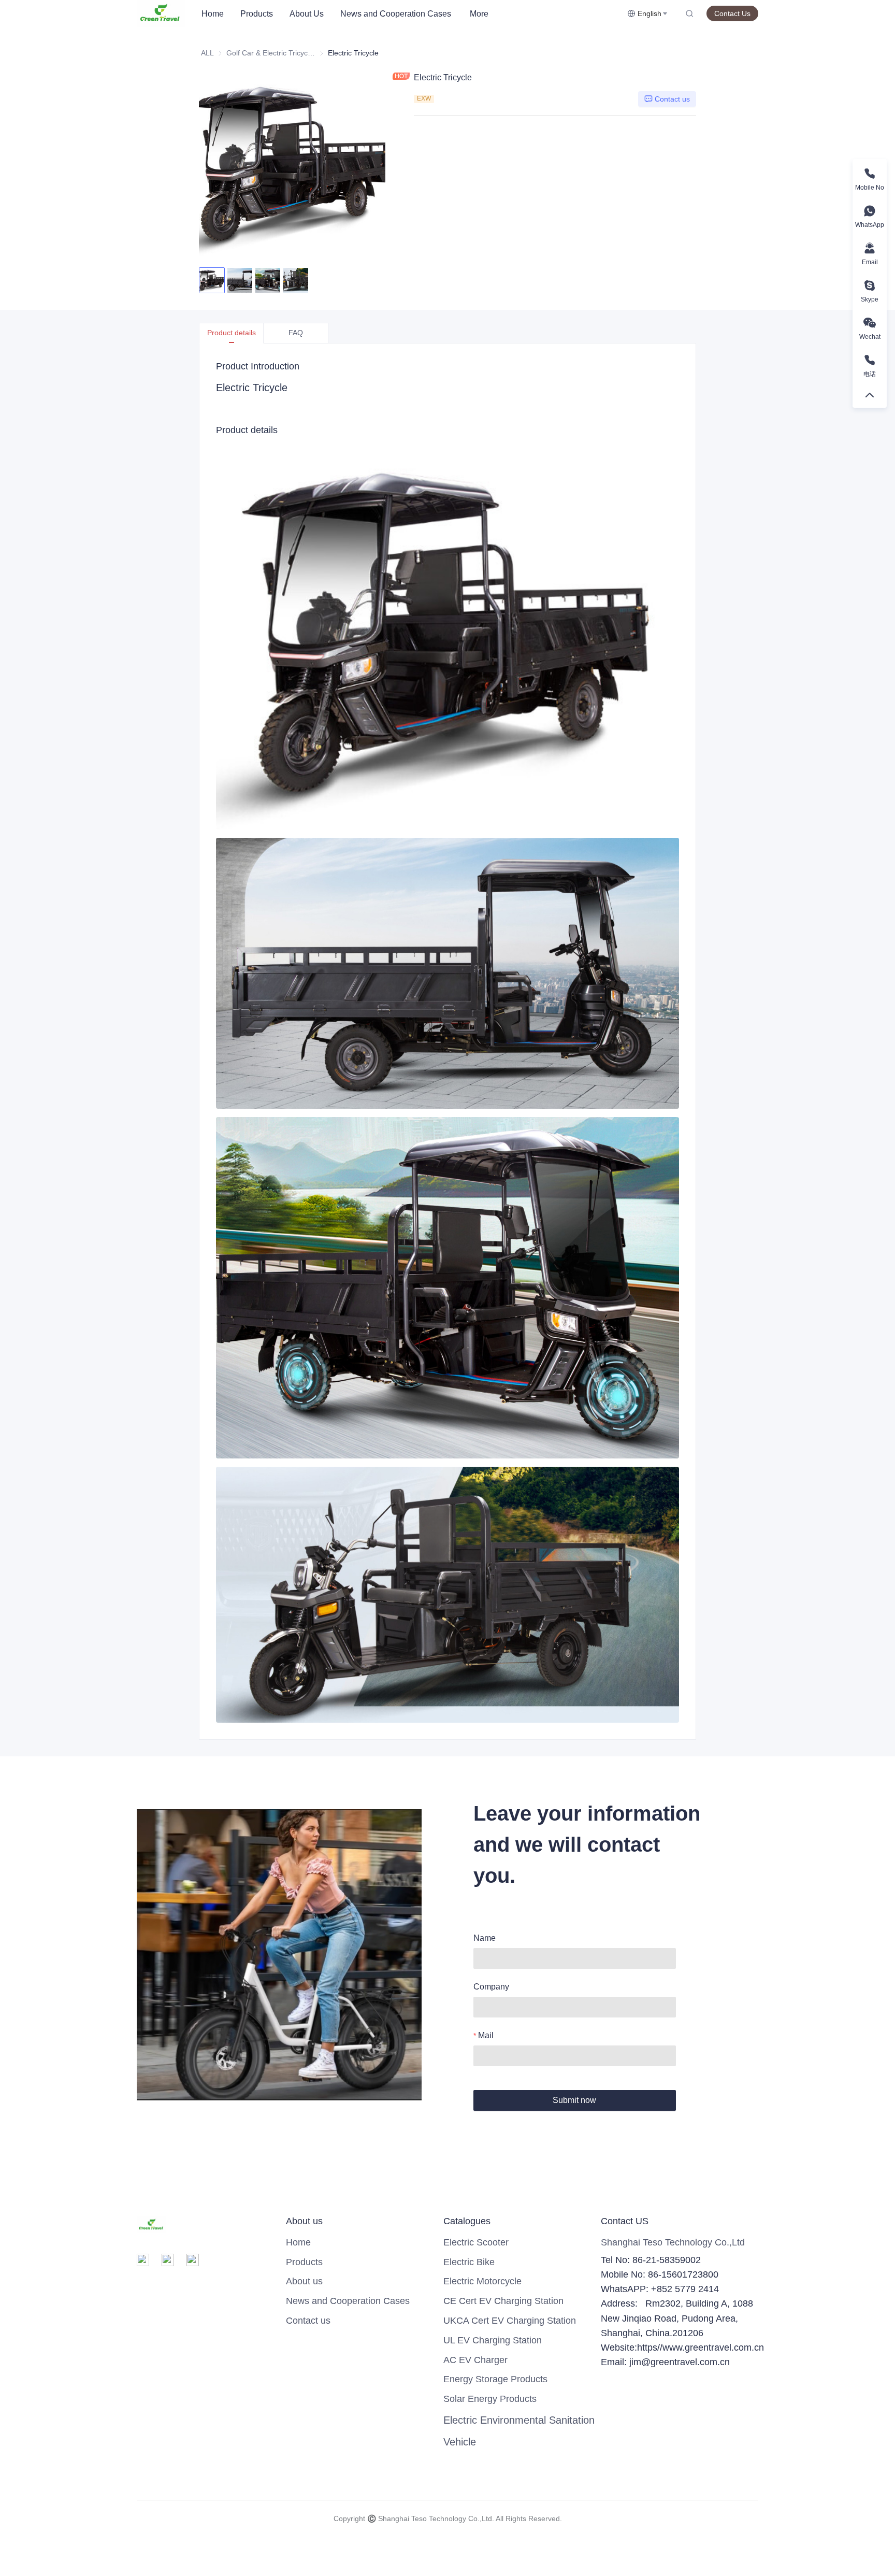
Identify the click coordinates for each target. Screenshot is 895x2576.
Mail (486, 2035)
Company (491, 1987)
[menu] (410, 14)
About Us (307, 14)
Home (213, 14)
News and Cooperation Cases (396, 14)
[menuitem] (213, 14)
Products (257, 14)
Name (485, 1938)
